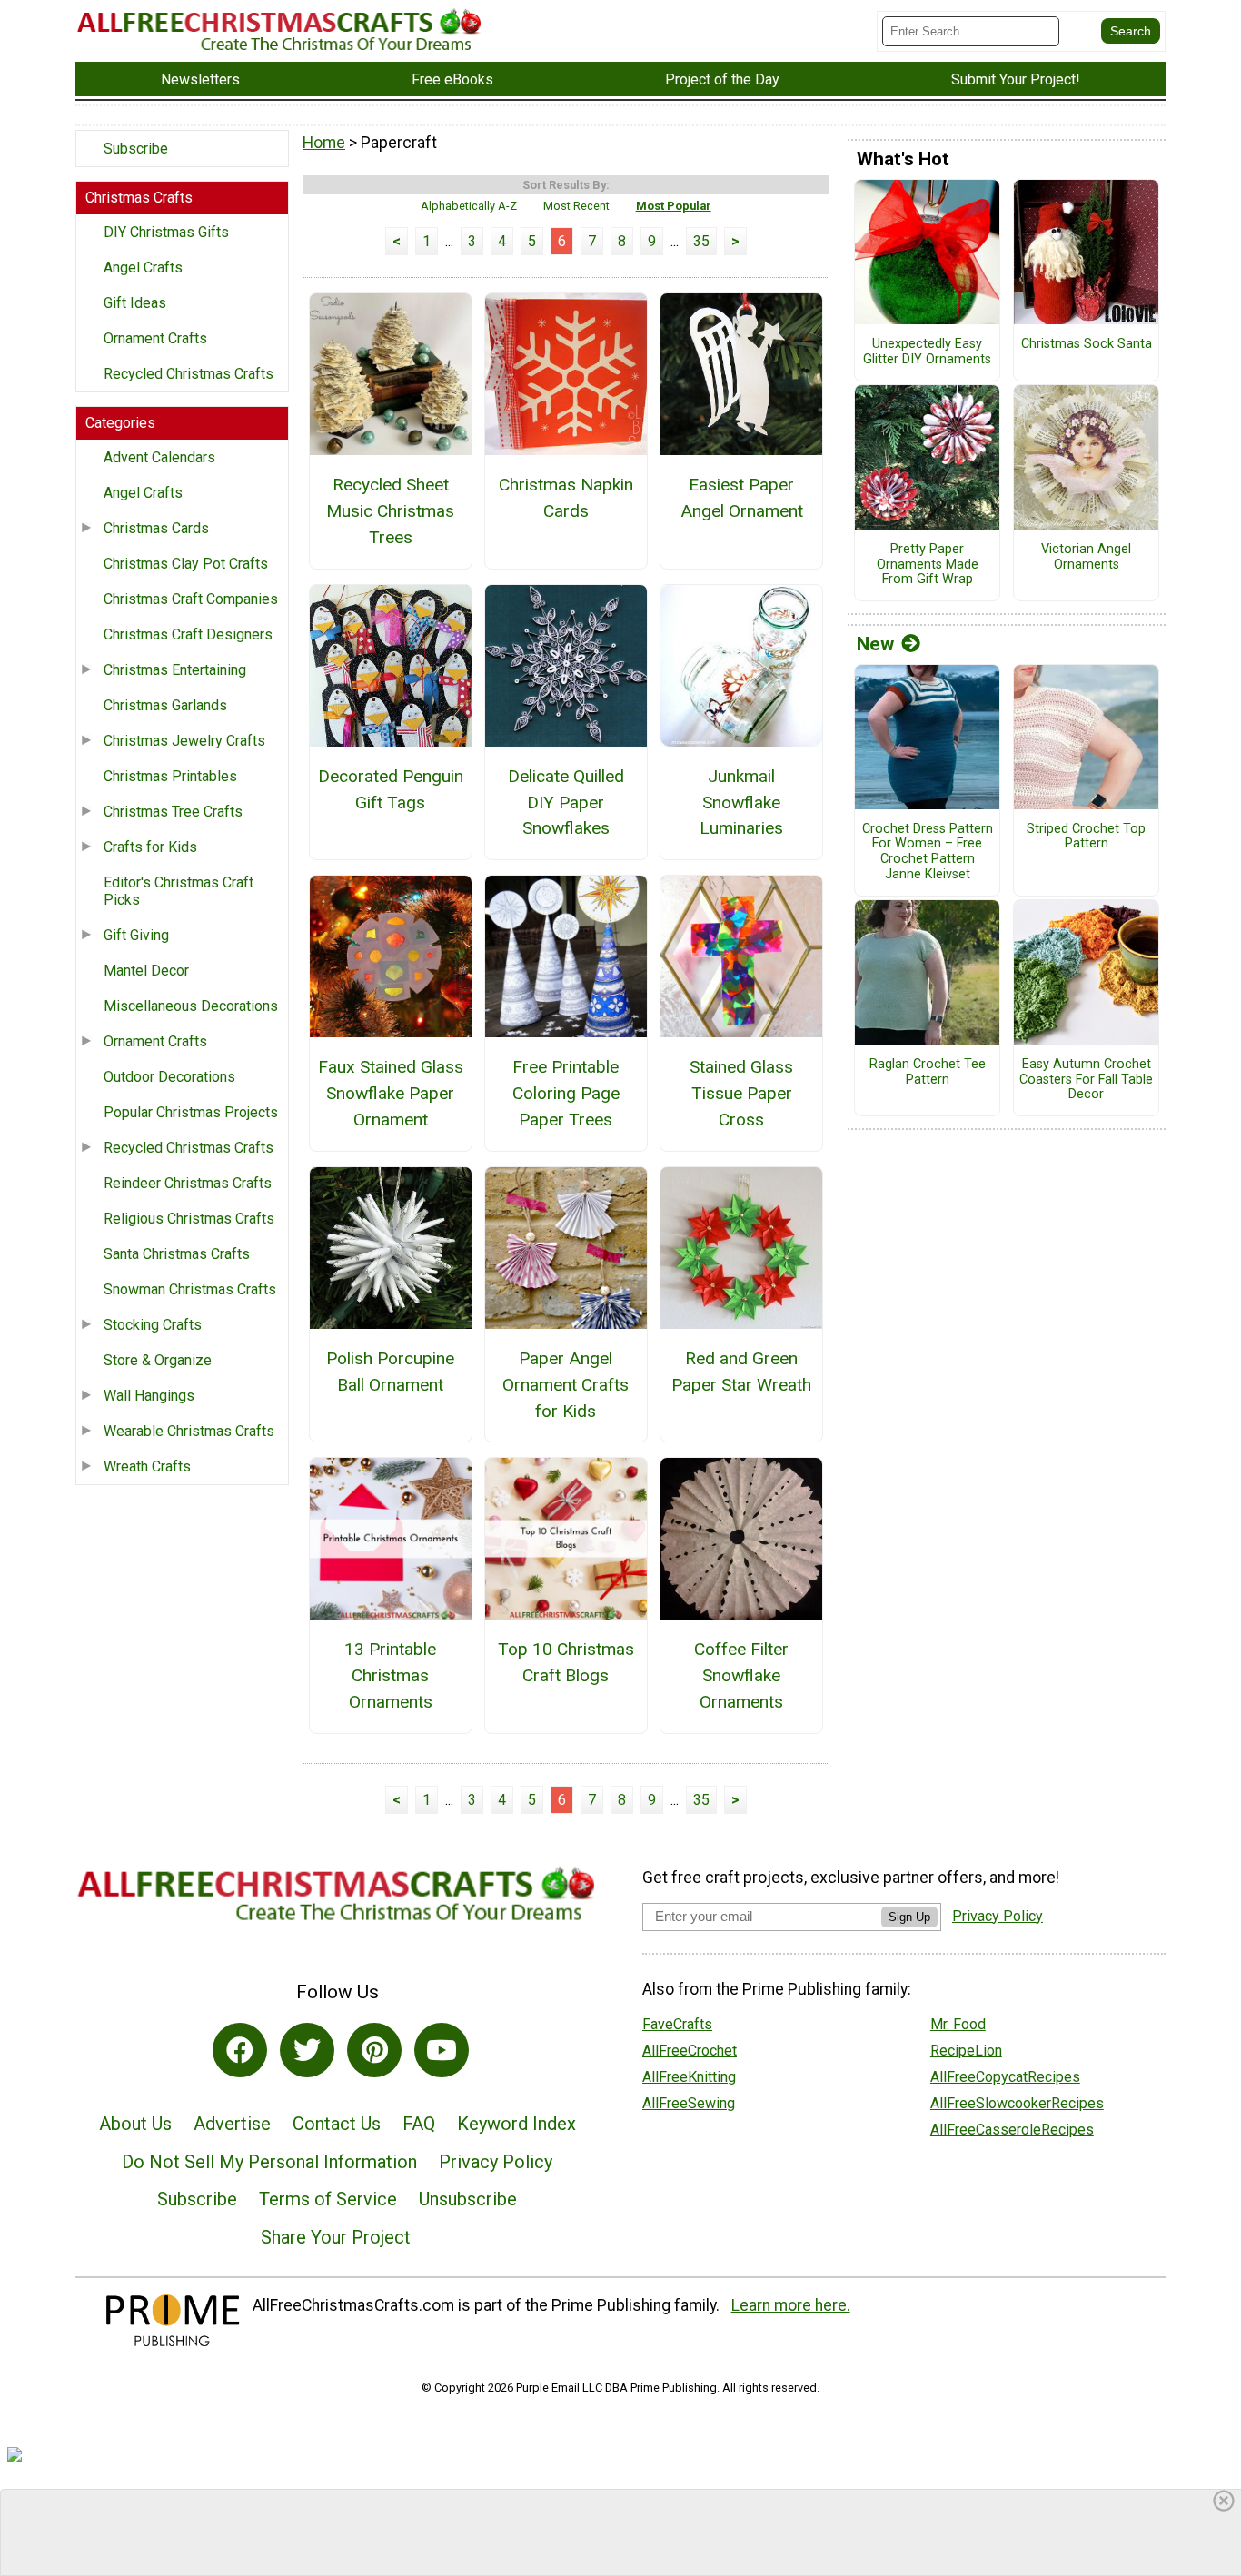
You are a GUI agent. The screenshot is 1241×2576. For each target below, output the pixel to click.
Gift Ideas (135, 303)
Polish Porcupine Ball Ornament (390, 1372)
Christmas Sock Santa (1087, 344)
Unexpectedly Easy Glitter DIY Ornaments (927, 352)
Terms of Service (328, 2199)
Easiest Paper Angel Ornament (742, 498)
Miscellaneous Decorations (191, 1006)
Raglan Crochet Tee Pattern (928, 1072)
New (875, 644)
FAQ (419, 2124)
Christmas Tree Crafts (173, 812)
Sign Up (909, 1917)
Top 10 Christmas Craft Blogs (566, 1662)
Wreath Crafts (147, 1466)
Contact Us (337, 2124)
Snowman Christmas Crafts (190, 1289)
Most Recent (576, 206)
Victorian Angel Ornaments (1086, 557)
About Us (135, 2124)
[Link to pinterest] (374, 2050)
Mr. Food (958, 2024)
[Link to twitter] (307, 2050)
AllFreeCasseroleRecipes (1012, 2130)
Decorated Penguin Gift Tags (391, 789)
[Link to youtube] (442, 2050)
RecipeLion (966, 2051)
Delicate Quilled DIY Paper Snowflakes (566, 803)
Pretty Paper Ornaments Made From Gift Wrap (928, 565)
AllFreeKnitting (689, 2077)
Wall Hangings (149, 1396)
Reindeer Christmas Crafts (188, 1183)
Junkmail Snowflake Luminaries (741, 803)
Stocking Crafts (153, 1325)
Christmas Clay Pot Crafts (186, 564)
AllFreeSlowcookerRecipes (1017, 2103)
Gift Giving (136, 935)
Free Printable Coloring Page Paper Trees (566, 1093)
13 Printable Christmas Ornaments (390, 1675)
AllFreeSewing (689, 2103)
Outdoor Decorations (169, 1077)
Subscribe (136, 149)
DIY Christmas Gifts (166, 232)
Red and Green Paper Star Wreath (741, 1372)
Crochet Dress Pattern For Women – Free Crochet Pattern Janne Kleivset (928, 852)
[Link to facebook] (240, 2050)
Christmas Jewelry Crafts (184, 741)
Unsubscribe (468, 2199)
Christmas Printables (170, 776)
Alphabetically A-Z (469, 206)
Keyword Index (516, 2124)
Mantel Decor (146, 971)
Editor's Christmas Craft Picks (179, 891)
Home (324, 143)
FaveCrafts (677, 2024)
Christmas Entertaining (175, 670)
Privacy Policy (496, 2162)
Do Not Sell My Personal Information (269, 2162)
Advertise (232, 2124)
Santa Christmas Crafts (177, 1254)
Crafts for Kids (150, 847)
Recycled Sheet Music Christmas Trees (390, 511)
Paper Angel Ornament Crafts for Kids (566, 1385)
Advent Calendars (159, 457)
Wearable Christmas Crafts (189, 1431)
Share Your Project (336, 2237)
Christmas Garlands (165, 705)
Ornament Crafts (155, 338)
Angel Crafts (143, 268)
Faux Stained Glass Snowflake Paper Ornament (391, 1093)
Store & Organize (158, 1360)
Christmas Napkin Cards (566, 498)
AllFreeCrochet (690, 2051)
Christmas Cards (156, 528)
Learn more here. (791, 2305)
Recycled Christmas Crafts (189, 374)
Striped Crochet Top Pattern (1086, 837)
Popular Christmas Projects (191, 1112)
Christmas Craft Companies (191, 599)
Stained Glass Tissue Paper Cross (741, 1093)
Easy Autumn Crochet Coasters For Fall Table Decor (1086, 1080)
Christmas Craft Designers (188, 634)
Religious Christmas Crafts (189, 1219)
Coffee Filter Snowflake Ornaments (741, 1675)
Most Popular (674, 206)
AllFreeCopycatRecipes (1005, 2077)
